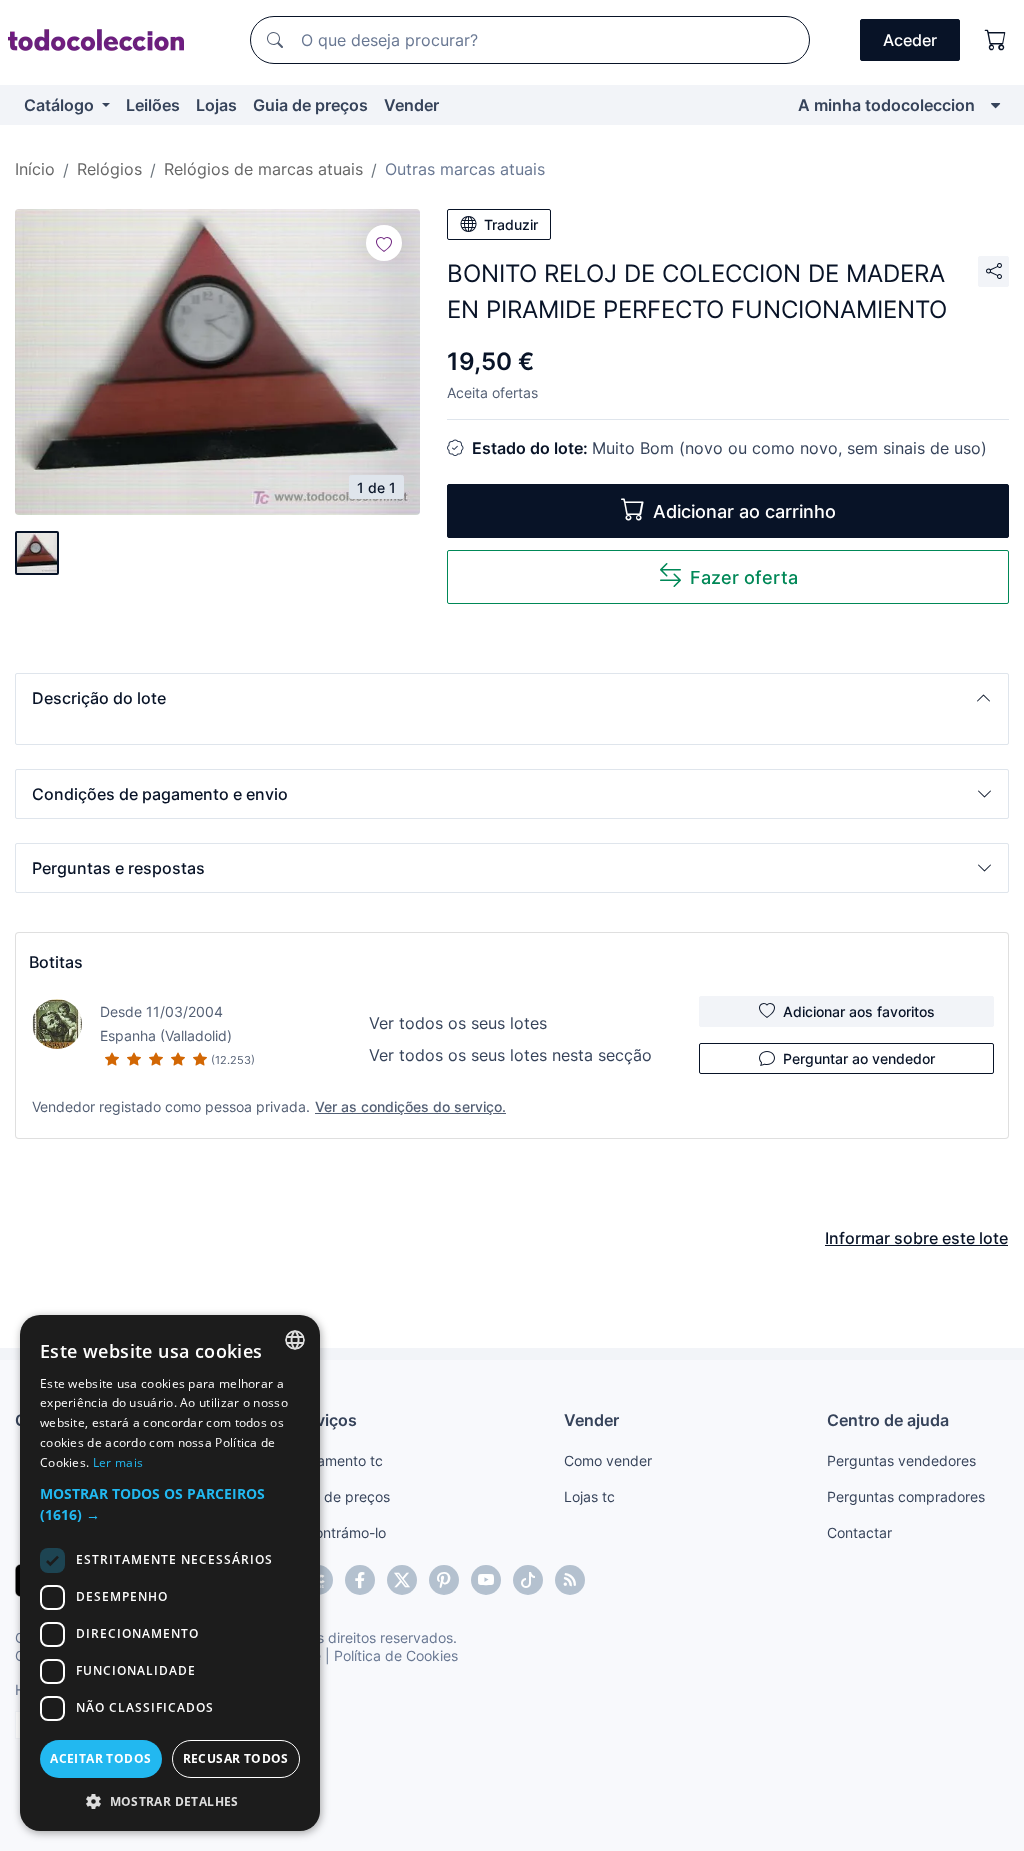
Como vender (608, 1460)
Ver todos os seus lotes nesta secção (510, 1055)
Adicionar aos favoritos (859, 1011)
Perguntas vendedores (901, 1460)
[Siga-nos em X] (402, 1580)
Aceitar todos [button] (100, 1758)
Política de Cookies (396, 1655)
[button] (512, 698)
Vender (411, 105)
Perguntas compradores (906, 1496)
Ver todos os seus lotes (458, 1023)
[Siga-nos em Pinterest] (444, 1580)
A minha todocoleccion (886, 105)
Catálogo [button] (61, 105)
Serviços (324, 1420)
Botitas (56, 962)
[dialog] (170, 1573)
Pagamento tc (337, 1460)
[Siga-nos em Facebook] (360, 1580)
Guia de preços (310, 105)
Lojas (216, 105)
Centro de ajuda (888, 1420)
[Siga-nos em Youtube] (486, 1580)
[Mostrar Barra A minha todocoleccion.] (995, 105)
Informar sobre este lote (916, 1238)
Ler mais (118, 1462)
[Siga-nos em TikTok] (528, 1580)
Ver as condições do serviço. (410, 1106)
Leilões (153, 105)
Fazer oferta (744, 577)
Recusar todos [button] (236, 1758)
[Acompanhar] (384, 243)
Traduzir (511, 224)
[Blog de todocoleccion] (570, 1580)
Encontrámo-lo (338, 1532)
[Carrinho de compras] (996, 40)
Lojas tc (589, 1496)
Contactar (859, 1532)
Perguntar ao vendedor (859, 1058)
